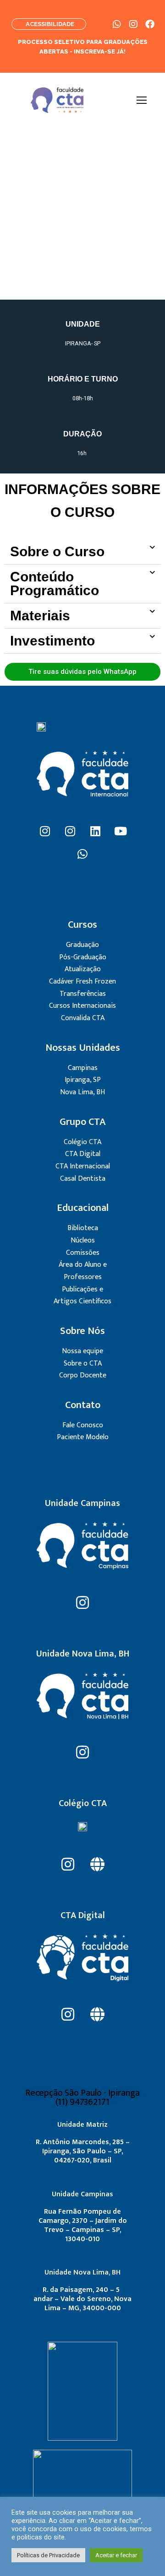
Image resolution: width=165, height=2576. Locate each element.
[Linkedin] (95, 831)
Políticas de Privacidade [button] (48, 2555)
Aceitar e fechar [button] (116, 2555)
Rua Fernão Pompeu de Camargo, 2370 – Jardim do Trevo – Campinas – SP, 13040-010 (83, 2225)
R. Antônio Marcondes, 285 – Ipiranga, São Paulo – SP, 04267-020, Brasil (83, 2151)
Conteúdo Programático (55, 583)
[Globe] (97, 1864)
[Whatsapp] (82, 854)
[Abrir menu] (142, 100)
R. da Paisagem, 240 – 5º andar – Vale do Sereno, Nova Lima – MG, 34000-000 (82, 2299)
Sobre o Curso (57, 551)
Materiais (40, 616)
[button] (82, 552)
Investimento (52, 641)
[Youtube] (121, 831)
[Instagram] (45, 831)
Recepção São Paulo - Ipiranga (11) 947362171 (82, 2097)
